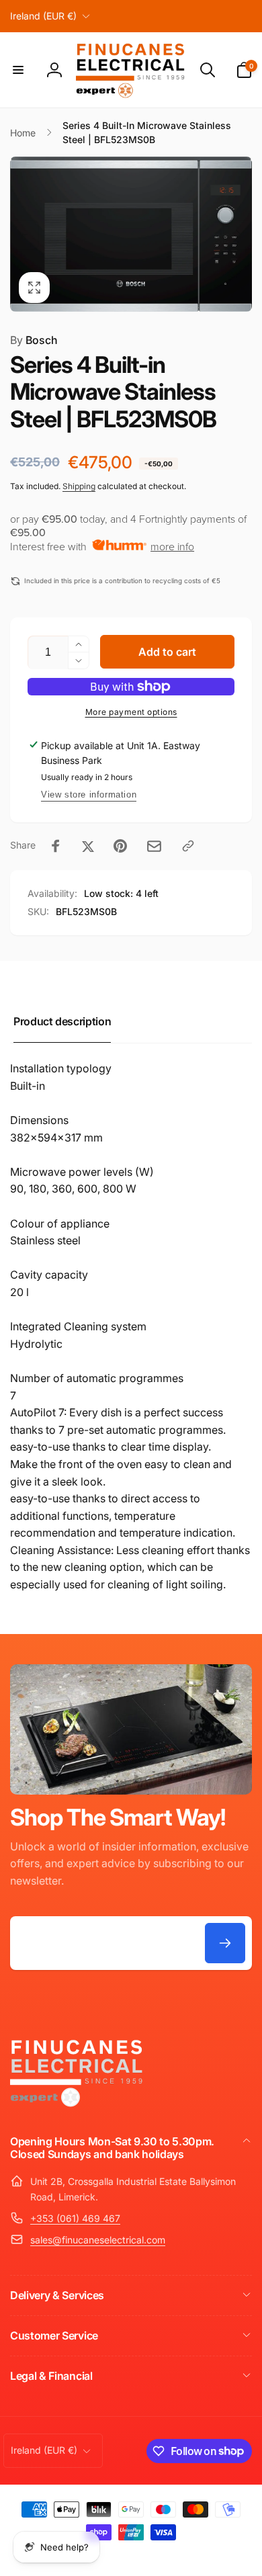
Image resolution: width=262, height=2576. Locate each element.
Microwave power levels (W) (82, 1172)
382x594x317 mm (56, 1137)
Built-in (28, 1086)
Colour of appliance (60, 1223)
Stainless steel (45, 1240)
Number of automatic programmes (97, 1378)
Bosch (34, 340)
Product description (62, 1021)
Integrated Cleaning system (78, 1326)
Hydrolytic (36, 1344)
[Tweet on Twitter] (88, 846)
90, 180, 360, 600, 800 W (73, 1189)
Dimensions (39, 1120)
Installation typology (61, 1068)
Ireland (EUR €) (43, 16)
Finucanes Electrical (112, 2555)
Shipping (79, 486)
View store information (89, 795)
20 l (19, 1292)
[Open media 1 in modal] (131, 234)
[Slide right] (238, 234)
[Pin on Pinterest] (120, 846)
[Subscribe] (225, 1943)
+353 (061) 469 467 (75, 2218)
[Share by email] (154, 846)
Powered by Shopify (178, 2555)
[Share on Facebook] (56, 846)
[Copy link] (188, 846)
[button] (18, 70)
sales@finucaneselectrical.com (98, 2240)
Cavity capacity (49, 1275)
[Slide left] (24, 234)
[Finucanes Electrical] (77, 2106)
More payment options (131, 712)
